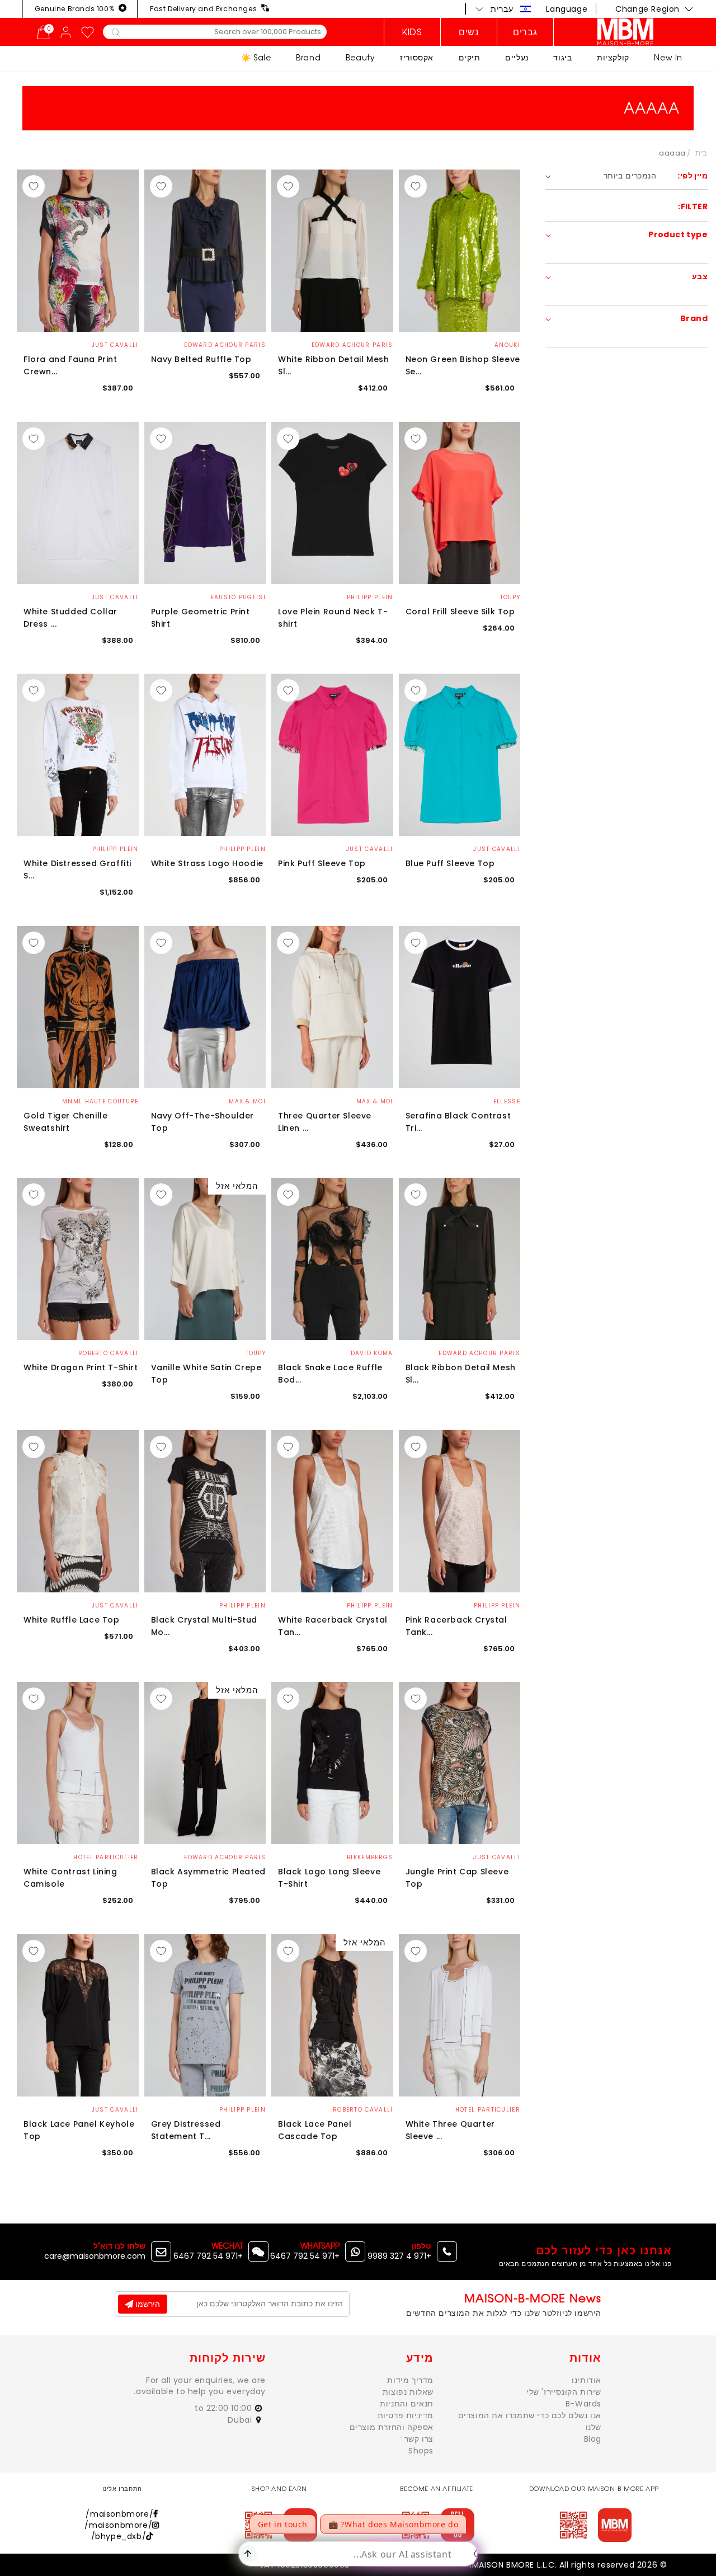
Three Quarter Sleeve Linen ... (325, 1122)
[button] (503, 9)
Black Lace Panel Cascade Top (315, 2130)
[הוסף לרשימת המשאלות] (416, 186)
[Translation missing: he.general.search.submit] (116, 32)
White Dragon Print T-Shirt (81, 1367)
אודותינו (587, 2380)
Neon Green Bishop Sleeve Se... (463, 365)
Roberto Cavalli (109, 1353)
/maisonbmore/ (119, 2514)
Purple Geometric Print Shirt (201, 618)
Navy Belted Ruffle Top (201, 359)
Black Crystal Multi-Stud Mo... (204, 1626)
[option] (460, 251)
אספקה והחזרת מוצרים (392, 2427)
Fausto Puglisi (238, 597)
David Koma (372, 1353)
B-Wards (583, 2404)
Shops (421, 2451)
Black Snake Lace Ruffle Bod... (330, 1374)
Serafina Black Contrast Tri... (458, 1122)
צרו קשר (419, 2439)
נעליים (517, 57)
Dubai (241, 2420)
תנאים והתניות (407, 2404)
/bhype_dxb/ (119, 2536)
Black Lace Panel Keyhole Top (79, 2130)
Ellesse (507, 1101)
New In (668, 57)
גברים (525, 32)
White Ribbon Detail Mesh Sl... (333, 365)
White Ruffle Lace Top (72, 1620)
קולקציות (613, 57)
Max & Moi (375, 1101)
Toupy (510, 597)
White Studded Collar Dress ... (70, 618)
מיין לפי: (693, 176)
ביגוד (562, 57)
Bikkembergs (370, 1857)
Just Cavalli (115, 345)
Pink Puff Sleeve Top (322, 863)
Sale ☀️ (256, 57)
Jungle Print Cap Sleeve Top (457, 1878)
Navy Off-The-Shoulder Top (203, 1122)
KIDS (412, 32)
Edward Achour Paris (352, 345)
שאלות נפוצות (408, 2392)
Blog (593, 2439)
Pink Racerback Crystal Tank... (456, 1626)
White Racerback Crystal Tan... (333, 1626)
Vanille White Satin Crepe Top (206, 1374)
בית (701, 153)
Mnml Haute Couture (100, 1101)
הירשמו (147, 2304)
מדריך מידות (410, 2380)
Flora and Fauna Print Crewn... (70, 365)
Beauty (361, 57)
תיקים (470, 57)
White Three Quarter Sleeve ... (450, 2130)
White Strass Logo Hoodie (207, 863)
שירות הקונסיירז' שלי (564, 2392)
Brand (308, 57)
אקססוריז (417, 57)
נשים (468, 32)
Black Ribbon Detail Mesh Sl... (461, 1374)
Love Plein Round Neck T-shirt (333, 618)
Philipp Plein (370, 597)
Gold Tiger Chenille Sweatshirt (65, 1122)
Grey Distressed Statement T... (186, 2130)
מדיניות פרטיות (406, 2415)
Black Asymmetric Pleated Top (208, 1878)
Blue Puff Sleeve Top (450, 863)
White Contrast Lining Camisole (70, 1878)
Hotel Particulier (106, 1857)
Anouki (507, 345)
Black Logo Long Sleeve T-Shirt (329, 1878)
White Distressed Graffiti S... (77, 869)
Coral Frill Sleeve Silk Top (460, 612)
